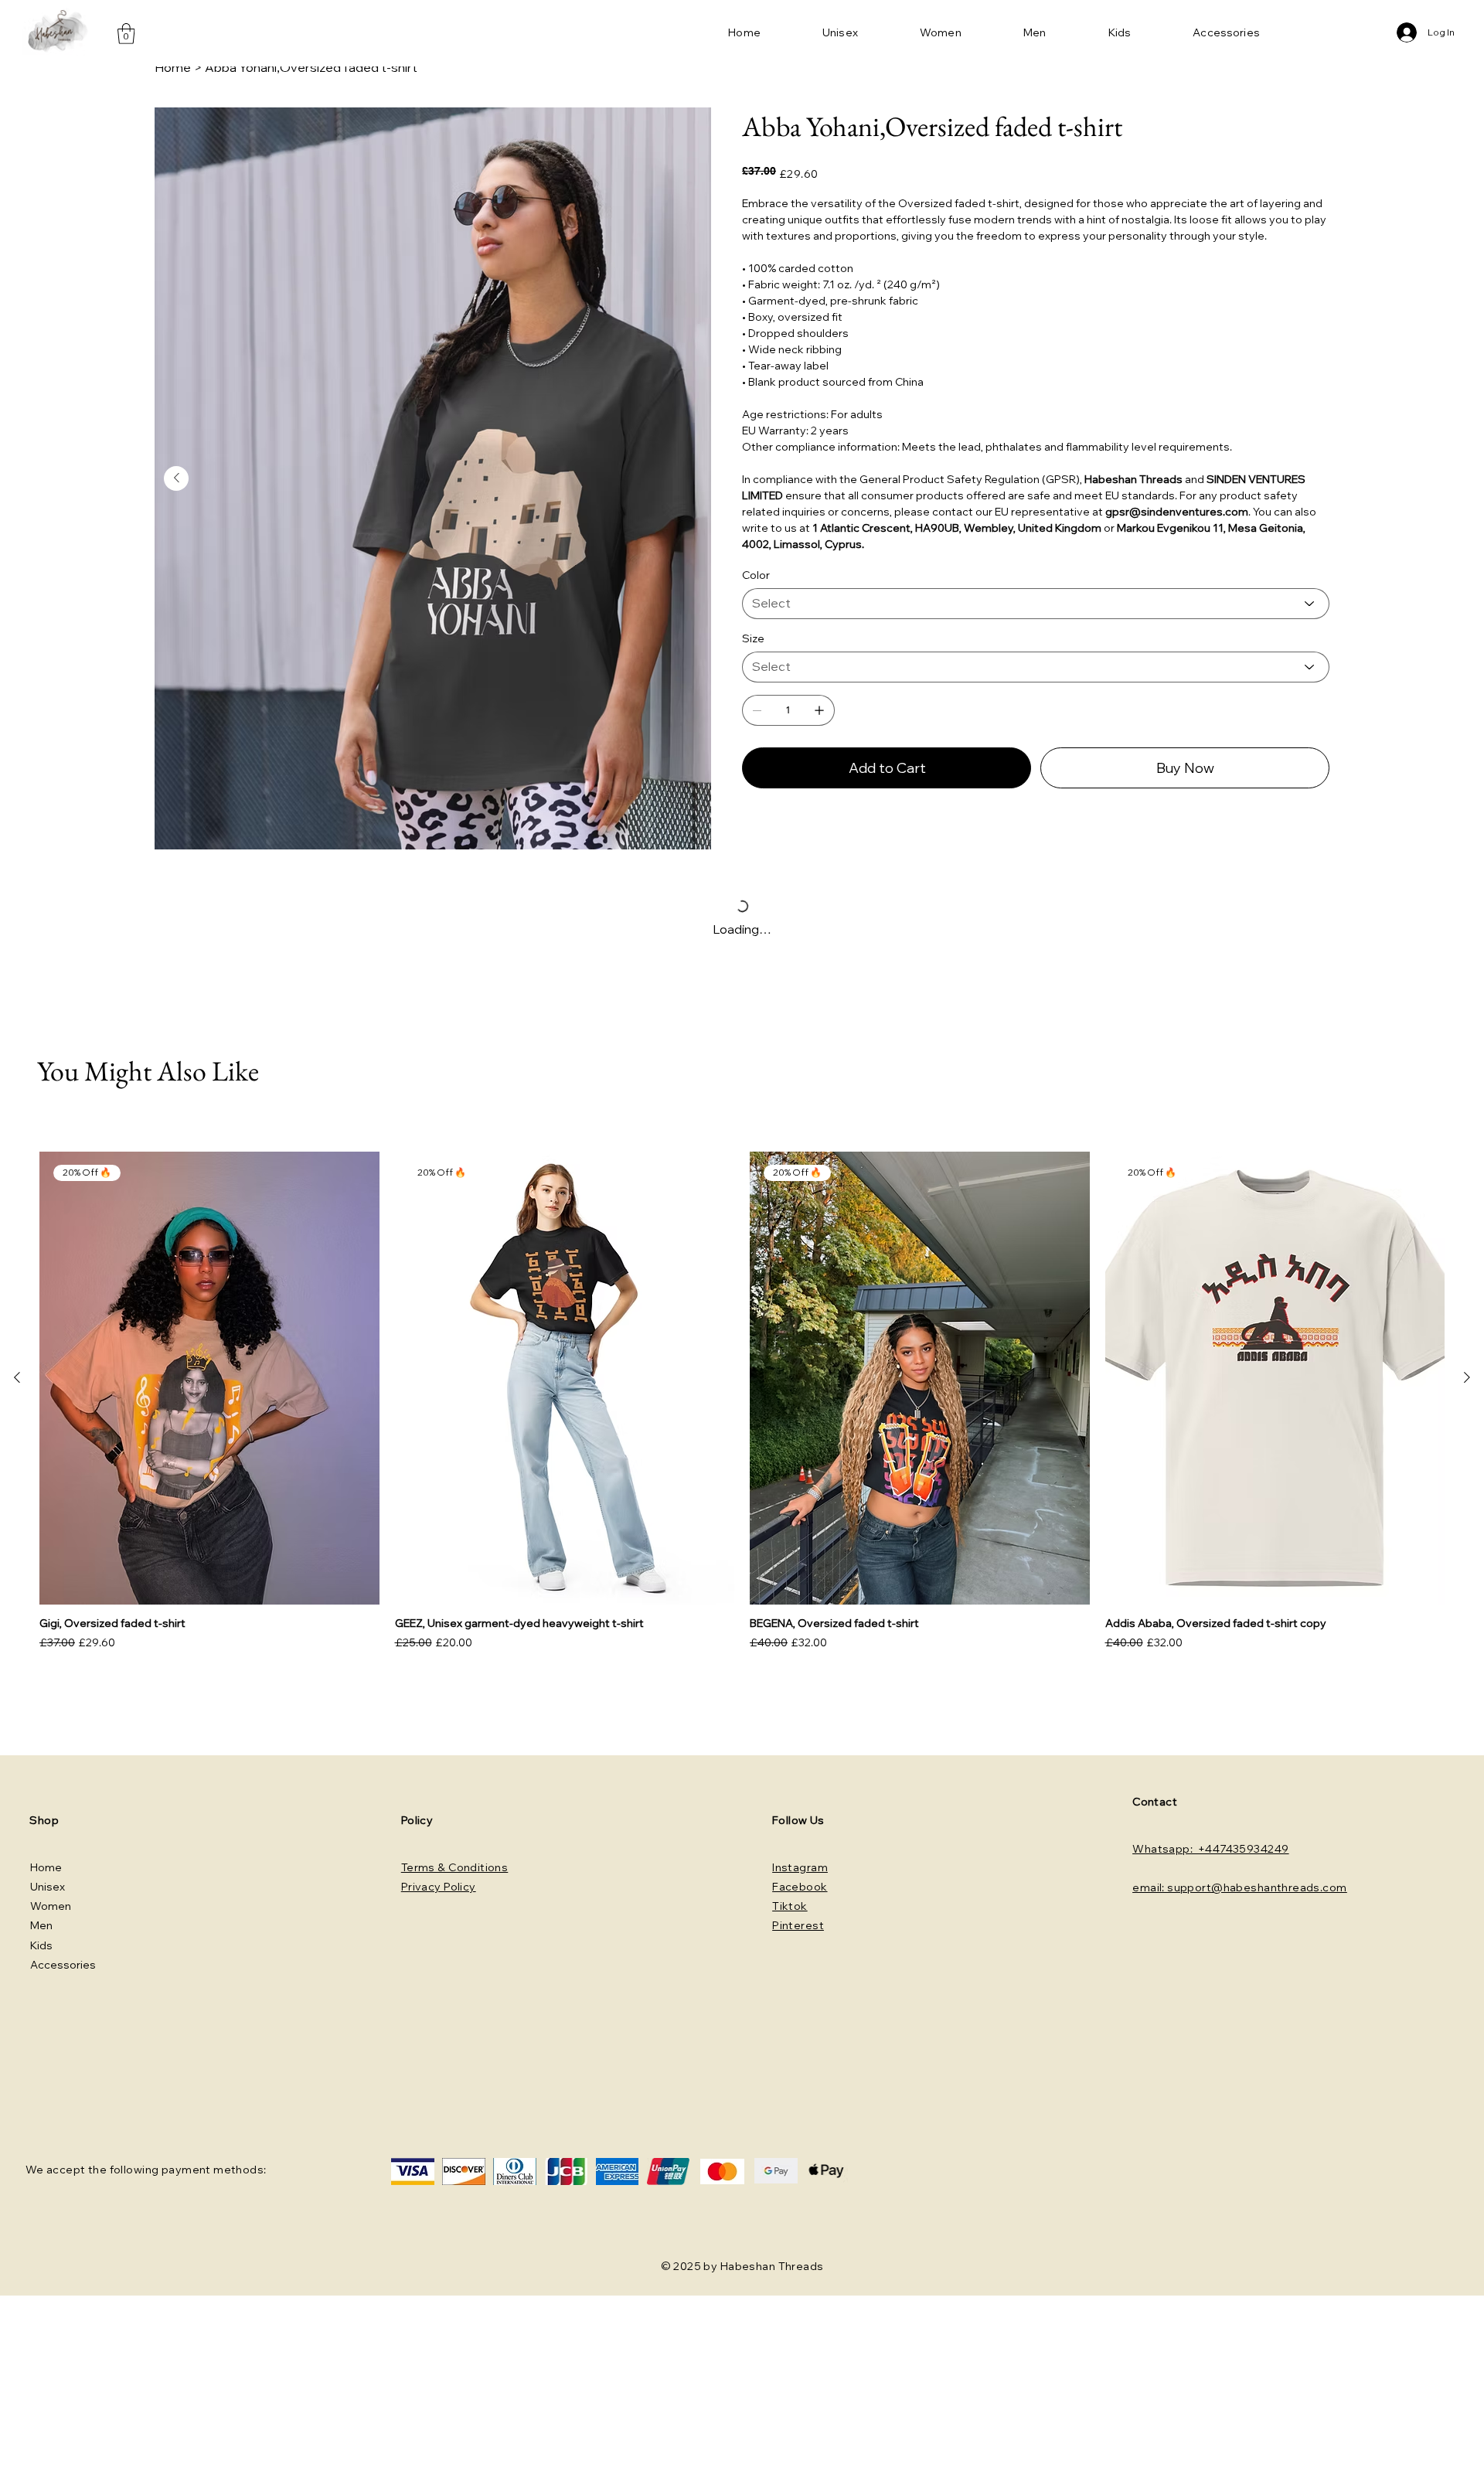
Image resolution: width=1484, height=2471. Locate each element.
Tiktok (790, 1906)
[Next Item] (176, 478)
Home (46, 1867)
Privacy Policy (439, 1887)
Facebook (800, 1887)
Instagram (800, 1867)
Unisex (48, 1887)
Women (51, 1906)
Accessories (63, 1965)
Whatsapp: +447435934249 (1210, 1849)
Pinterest (798, 1925)
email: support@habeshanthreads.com (1239, 1887)
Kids (41, 1945)
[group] (742, 1402)
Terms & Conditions (455, 1867)
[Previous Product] (17, 1377)
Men (41, 1925)
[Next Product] (1467, 1377)
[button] (126, 34)
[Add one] (819, 710)
